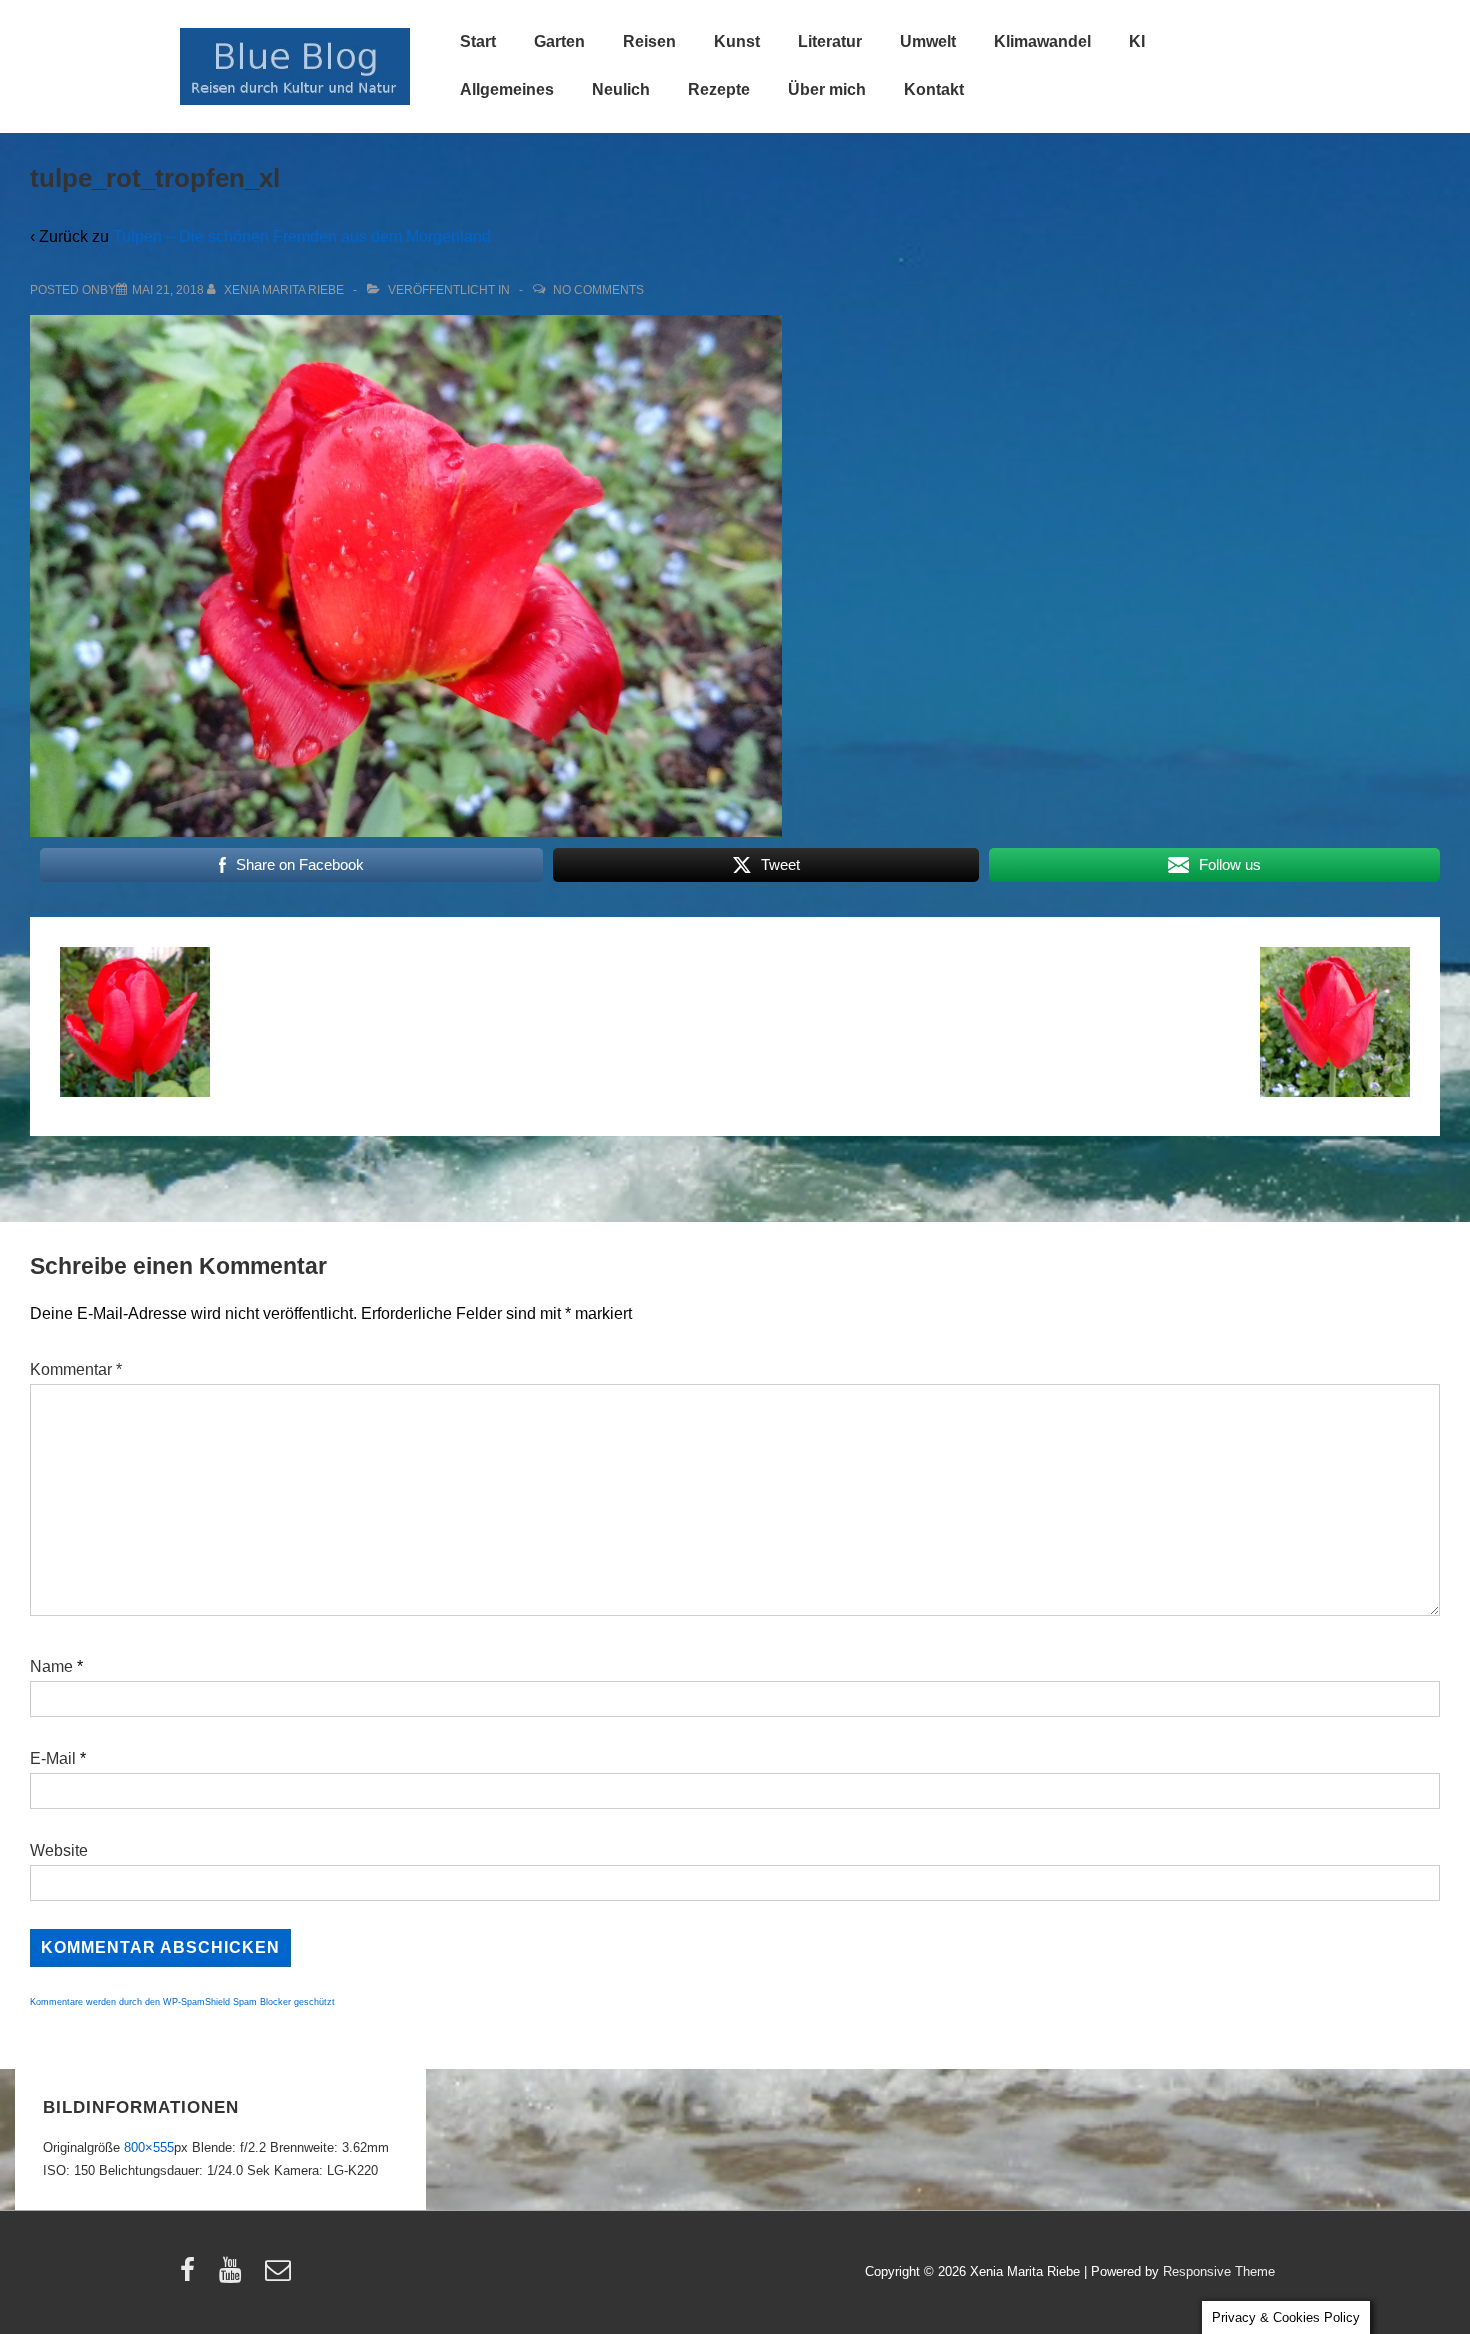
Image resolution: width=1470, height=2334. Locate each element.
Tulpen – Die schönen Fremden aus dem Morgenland (302, 236)
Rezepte (719, 89)
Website (59, 1850)
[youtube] (234, 2276)
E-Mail (53, 1758)
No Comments (598, 290)
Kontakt (934, 89)
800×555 (149, 2147)
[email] (280, 2276)
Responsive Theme (1219, 2271)
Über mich (827, 89)
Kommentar (76, 1369)
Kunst (737, 41)
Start (478, 41)
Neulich (621, 89)
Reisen (649, 41)
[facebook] (192, 2276)
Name (51, 1666)
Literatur (830, 41)
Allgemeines (507, 89)
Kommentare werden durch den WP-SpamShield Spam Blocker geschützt (182, 2002)
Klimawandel (1042, 41)
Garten (559, 41)
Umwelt (928, 41)
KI (1137, 41)
